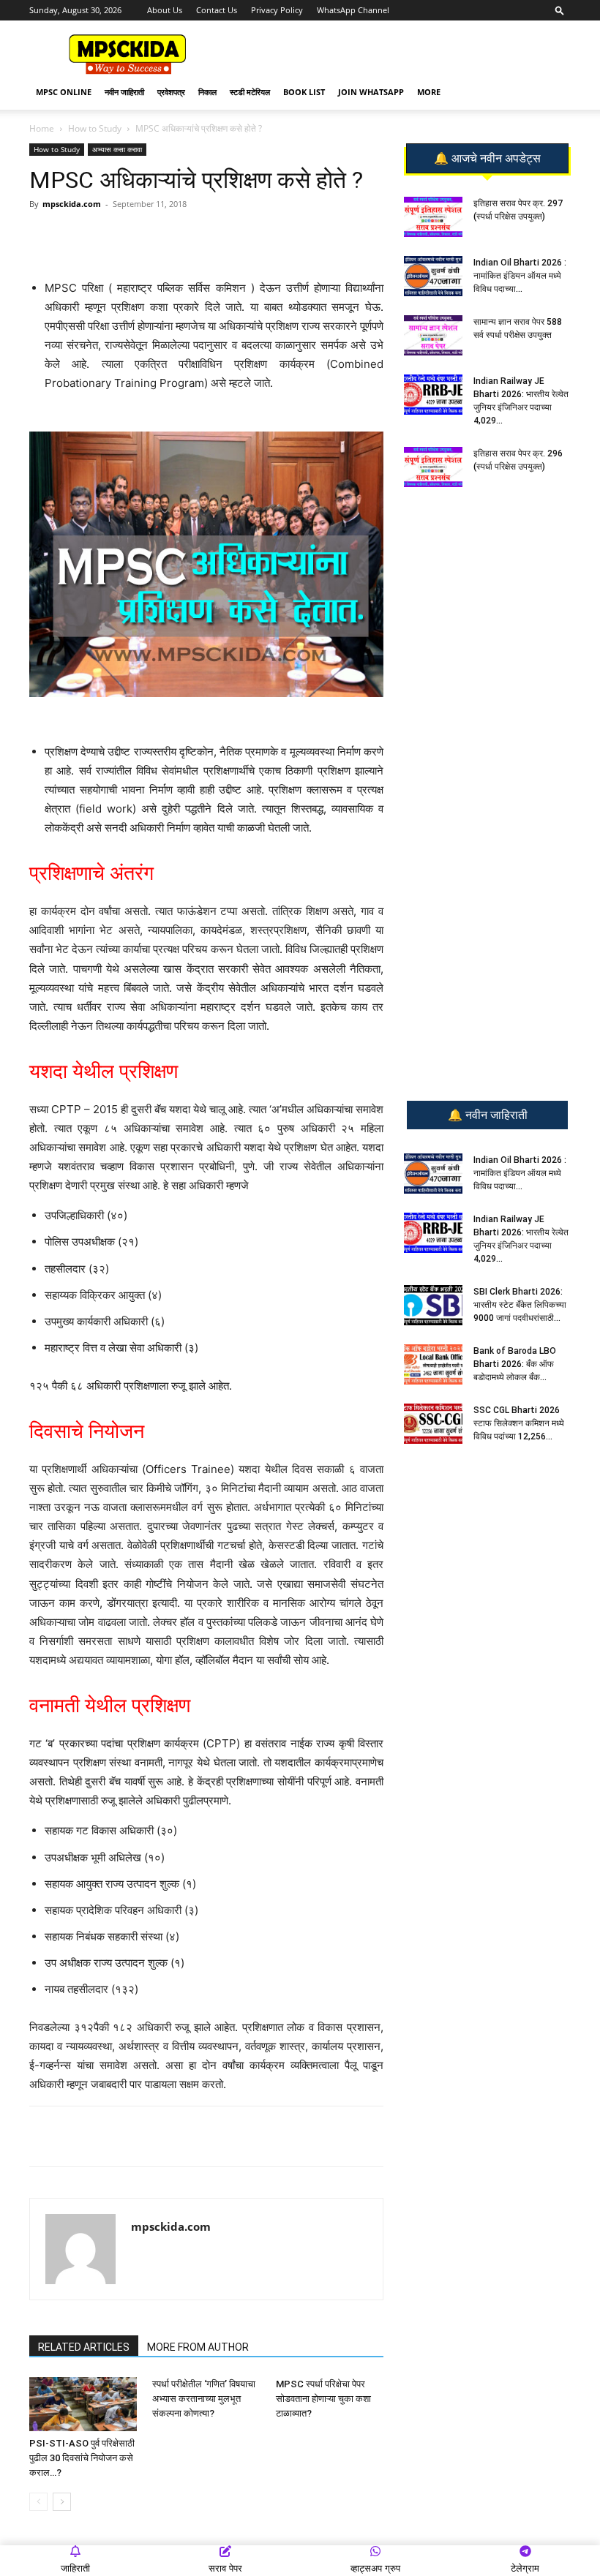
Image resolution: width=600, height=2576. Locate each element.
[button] (560, 10)
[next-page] (62, 2502)
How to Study (95, 128)
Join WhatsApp (371, 92)
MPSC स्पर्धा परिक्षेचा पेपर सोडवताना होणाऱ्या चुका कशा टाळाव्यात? (323, 2399)
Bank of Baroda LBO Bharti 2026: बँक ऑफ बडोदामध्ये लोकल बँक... (515, 1364)
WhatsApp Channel (353, 10)
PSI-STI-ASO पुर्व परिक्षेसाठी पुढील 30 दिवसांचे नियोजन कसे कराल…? (82, 2458)
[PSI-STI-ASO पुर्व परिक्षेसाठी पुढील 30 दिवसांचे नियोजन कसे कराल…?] (83, 2404)
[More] (268, 237)
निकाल (207, 92)
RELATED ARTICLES (84, 2347)
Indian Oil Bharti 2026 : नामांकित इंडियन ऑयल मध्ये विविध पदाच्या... (520, 276)
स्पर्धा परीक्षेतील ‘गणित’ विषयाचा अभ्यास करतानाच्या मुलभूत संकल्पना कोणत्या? (204, 2399)
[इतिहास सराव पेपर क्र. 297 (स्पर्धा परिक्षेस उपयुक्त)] (433, 217)
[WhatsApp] (132, 237)
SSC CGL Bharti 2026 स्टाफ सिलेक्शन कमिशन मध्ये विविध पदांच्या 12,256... (519, 1423)
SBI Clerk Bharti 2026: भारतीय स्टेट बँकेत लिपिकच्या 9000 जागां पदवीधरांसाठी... (520, 1305)
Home (42, 128)
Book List (304, 92)
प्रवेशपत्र (171, 92)
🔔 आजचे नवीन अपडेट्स (487, 159)
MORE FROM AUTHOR (198, 2347)
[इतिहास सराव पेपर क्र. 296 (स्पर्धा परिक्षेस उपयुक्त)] (433, 467)
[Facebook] (200, 237)
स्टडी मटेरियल (250, 92)
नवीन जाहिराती (124, 92)
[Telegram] (166, 237)
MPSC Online (64, 92)
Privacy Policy (277, 10)
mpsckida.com (72, 204)
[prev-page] (38, 2502)
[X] (233, 237)
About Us (165, 10)
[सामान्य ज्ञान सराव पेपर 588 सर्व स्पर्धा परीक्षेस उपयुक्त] (433, 335)
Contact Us (217, 10)
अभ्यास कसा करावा (117, 149)
